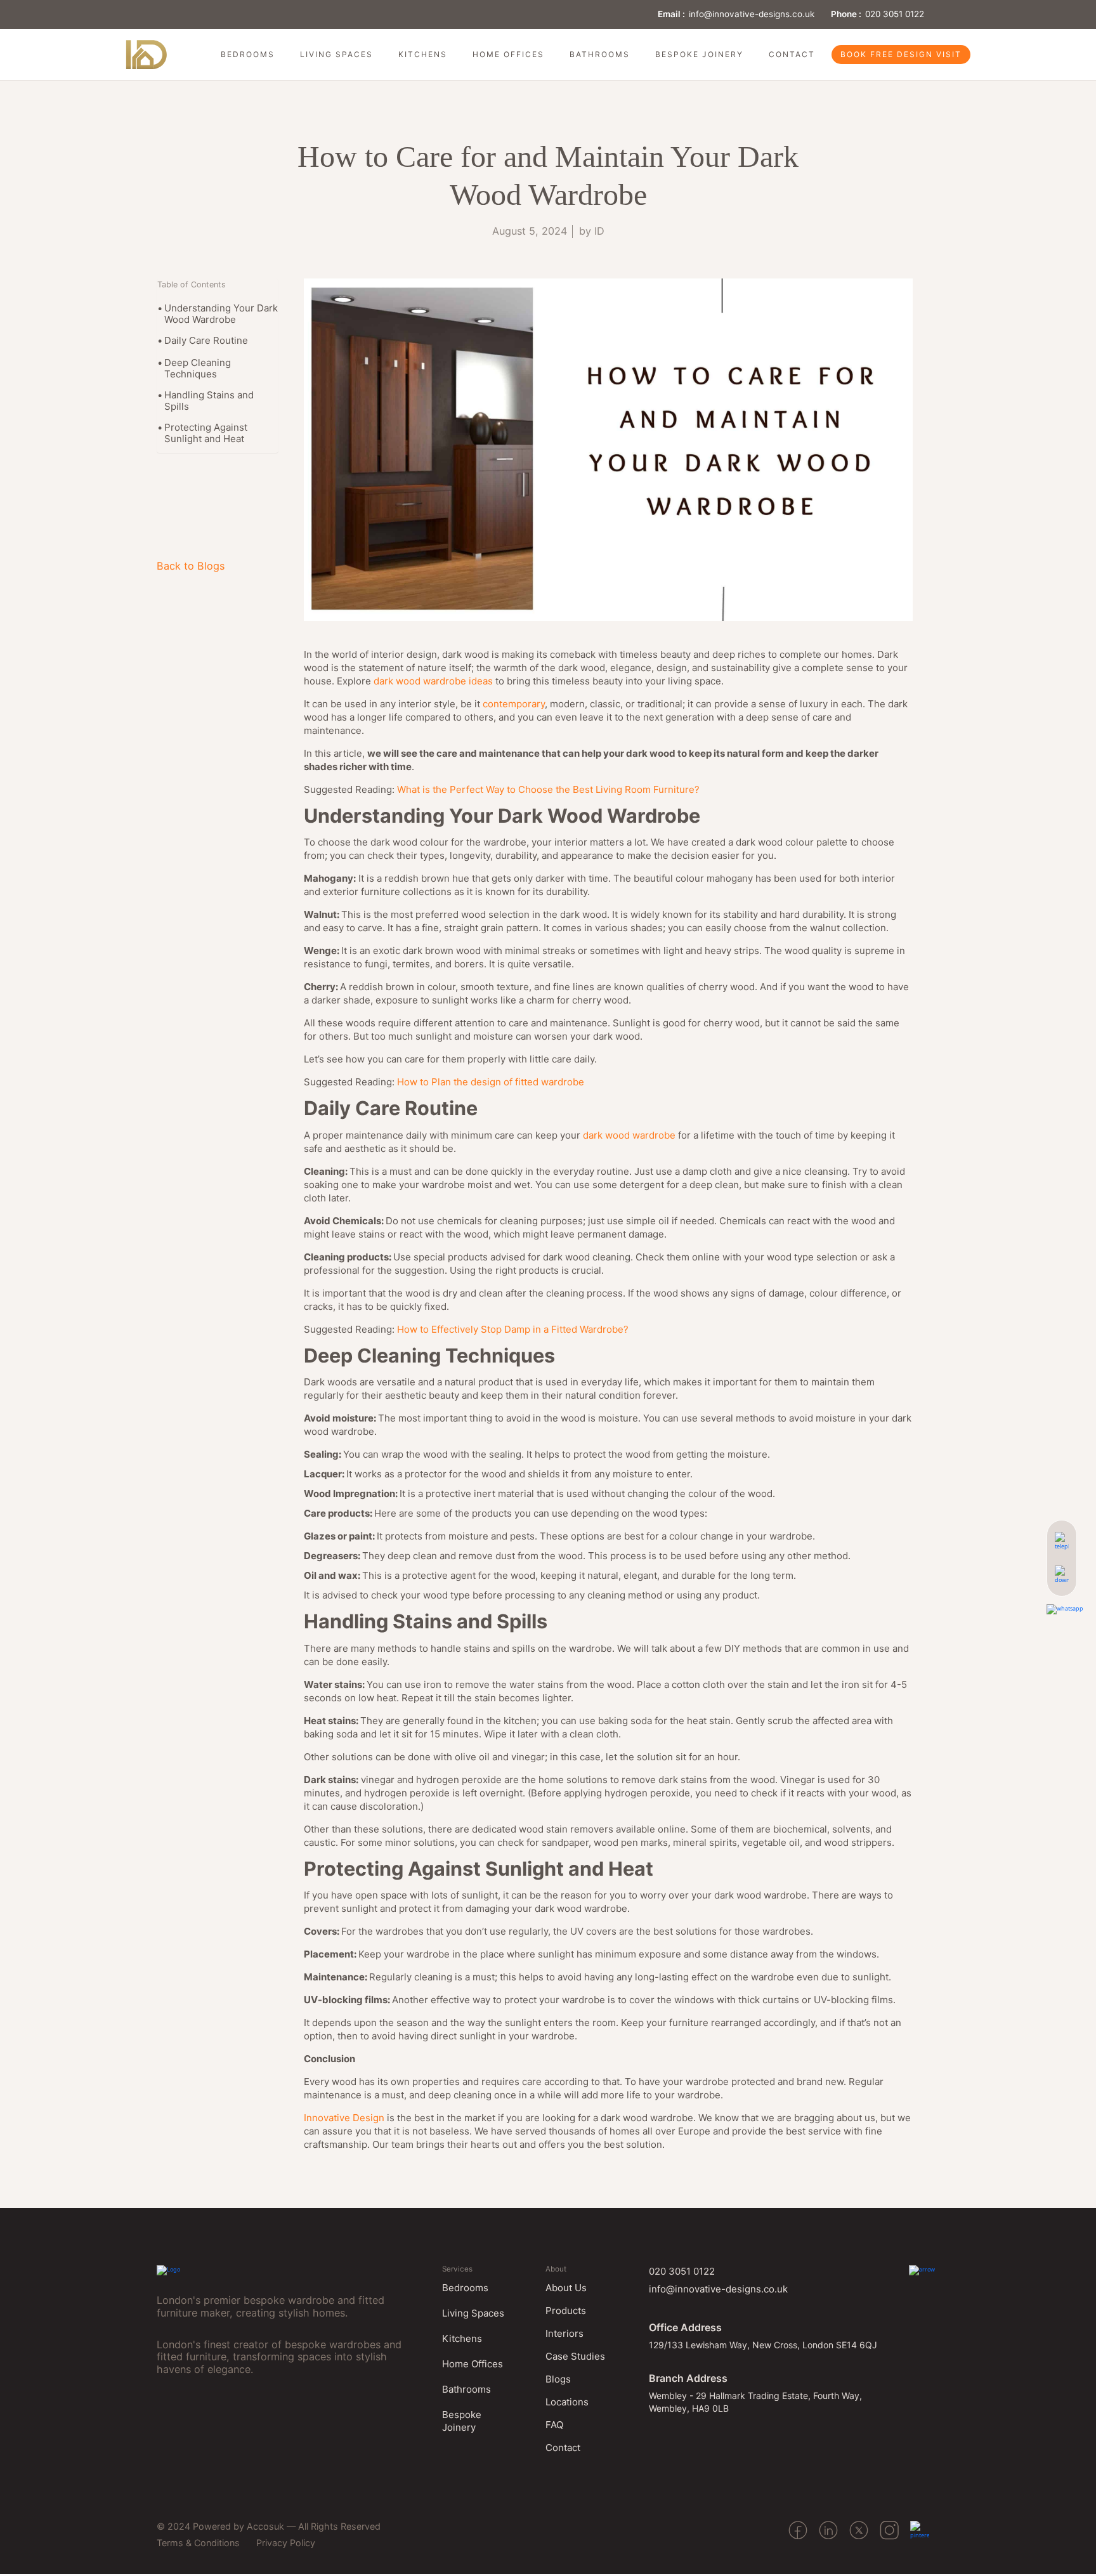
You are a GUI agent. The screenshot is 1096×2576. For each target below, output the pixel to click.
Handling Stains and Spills (209, 401)
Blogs (558, 2379)
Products (566, 2311)
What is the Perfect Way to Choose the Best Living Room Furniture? (548, 789)
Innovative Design (344, 2118)
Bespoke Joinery (699, 54)
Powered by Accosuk (238, 2526)
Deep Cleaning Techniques (198, 369)
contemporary (514, 704)
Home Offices (508, 54)
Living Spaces (336, 54)
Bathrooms (600, 54)
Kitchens (423, 54)
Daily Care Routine (206, 341)
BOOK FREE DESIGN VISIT (901, 54)
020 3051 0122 (895, 14)
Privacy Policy (286, 2543)
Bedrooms (248, 54)
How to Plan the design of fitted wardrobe (491, 1082)
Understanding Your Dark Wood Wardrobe (221, 314)
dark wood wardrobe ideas (433, 681)
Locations (567, 2402)
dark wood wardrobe (629, 1135)
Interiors (564, 2333)
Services (457, 2269)
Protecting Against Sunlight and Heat (206, 433)
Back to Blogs (191, 566)
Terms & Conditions (198, 2543)
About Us (566, 2288)
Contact (792, 54)
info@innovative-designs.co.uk (752, 14)
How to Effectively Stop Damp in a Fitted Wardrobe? (513, 1329)
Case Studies (575, 2356)
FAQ (554, 2425)
